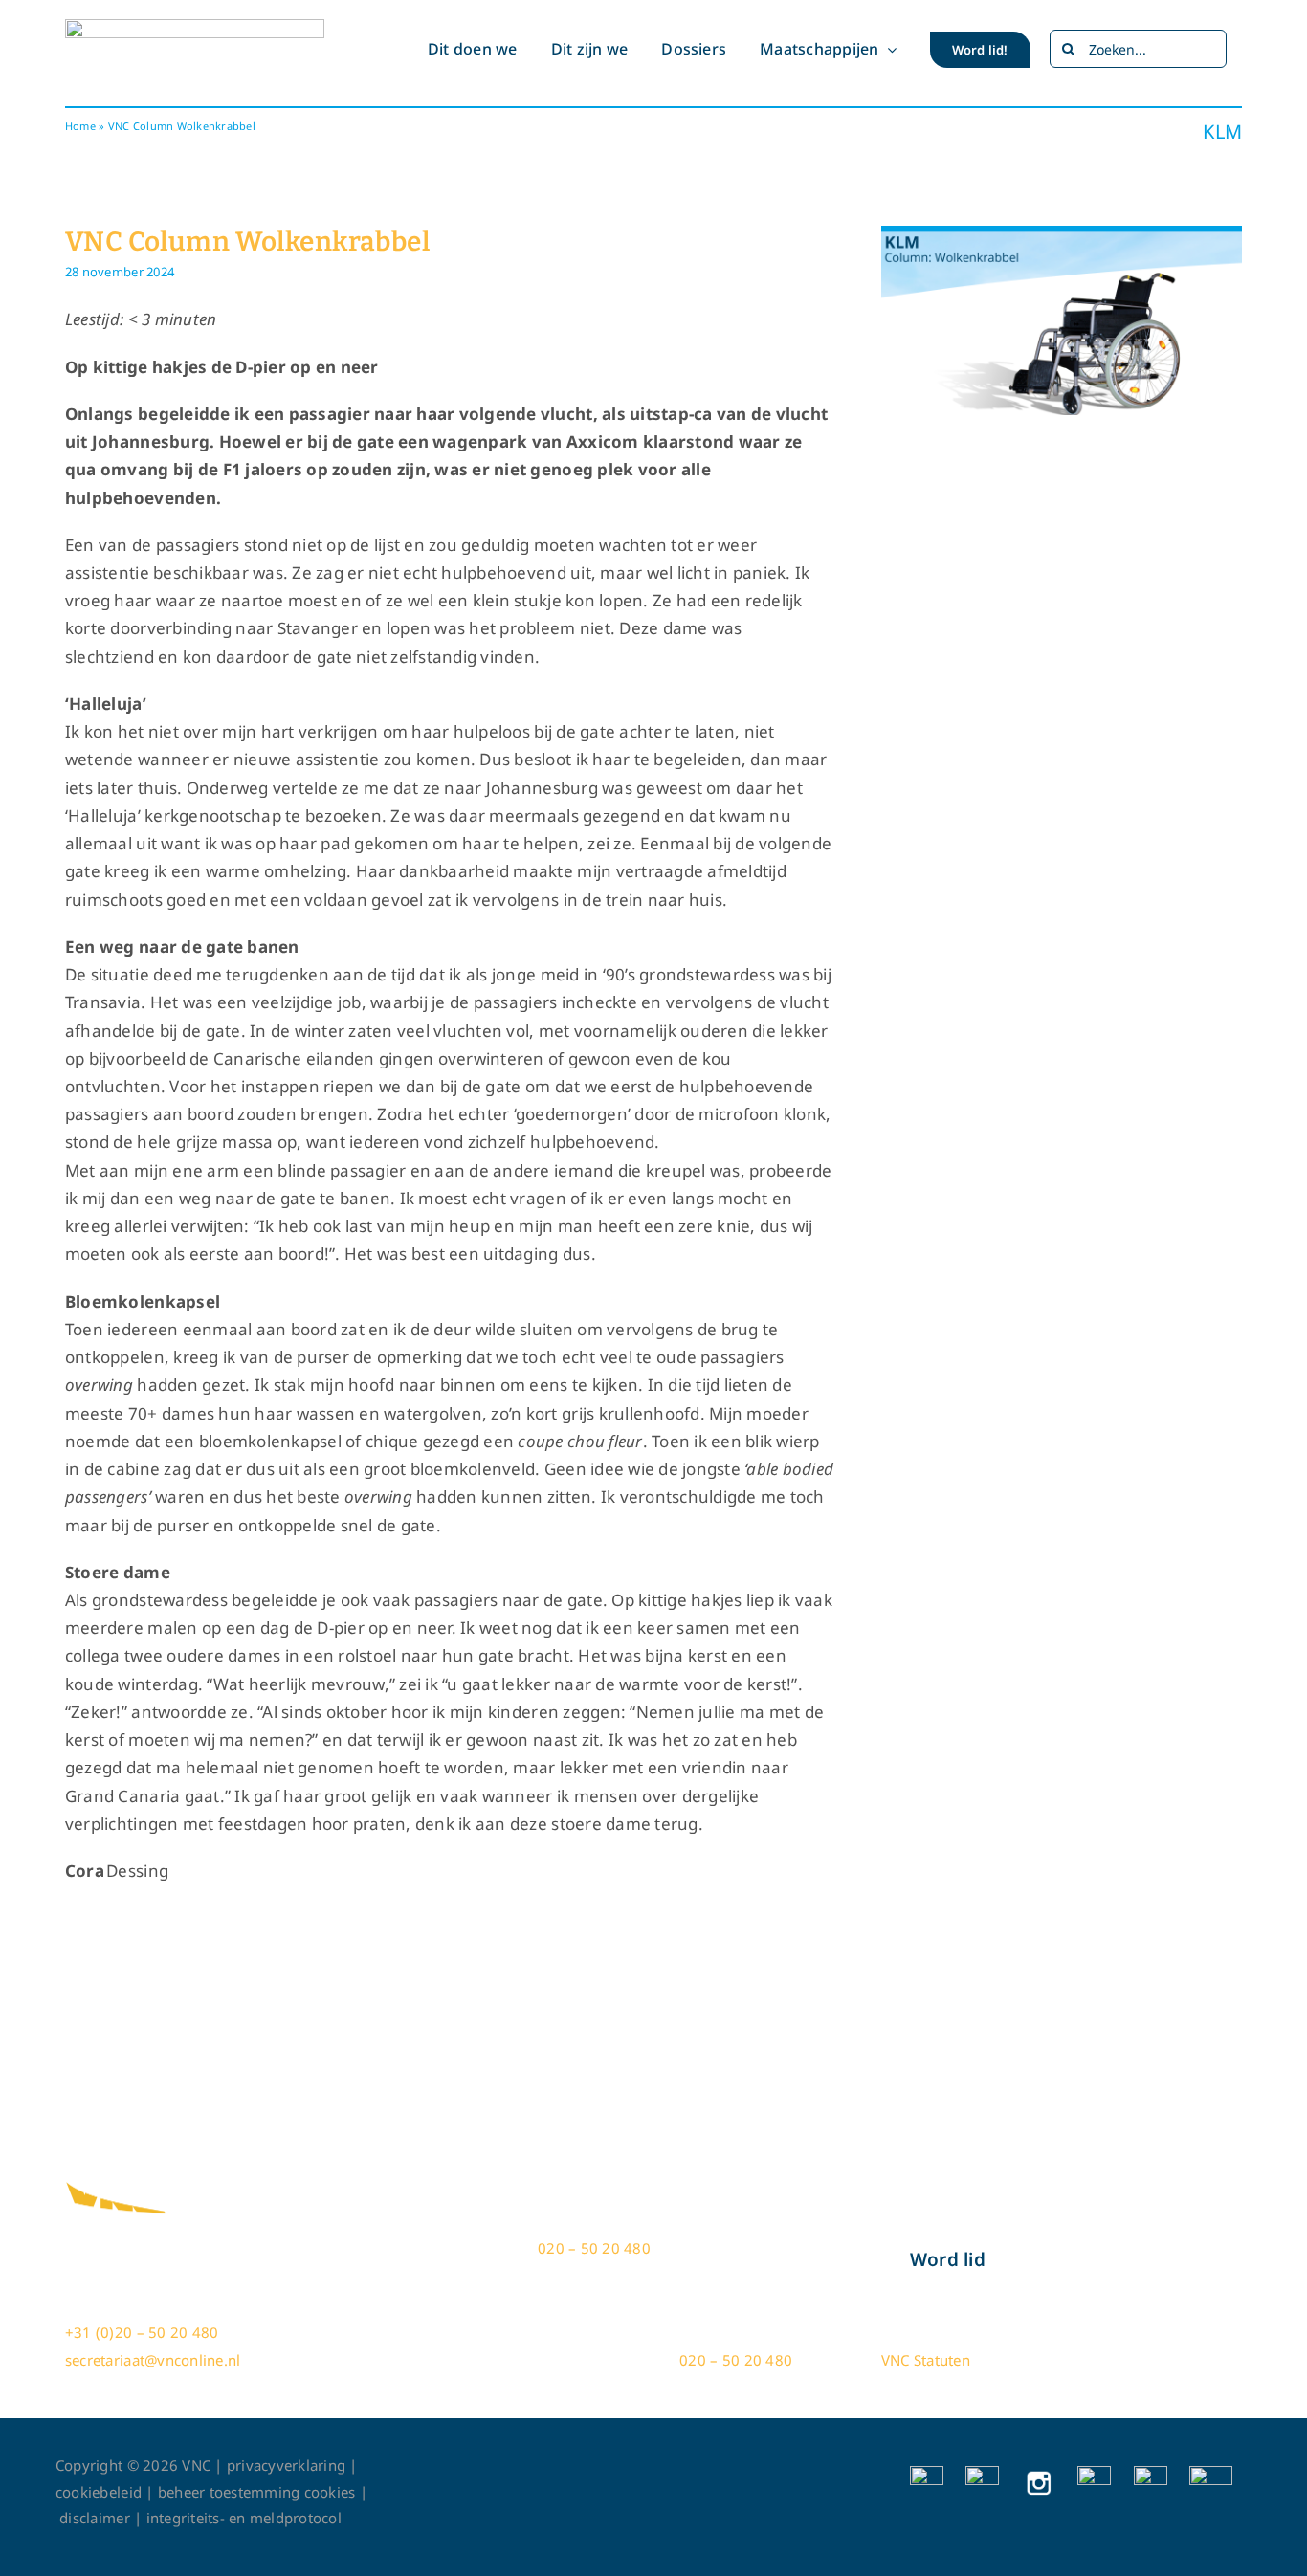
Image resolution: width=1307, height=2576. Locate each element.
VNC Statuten (926, 2360)
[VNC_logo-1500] (195, 27)
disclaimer (100, 2518)
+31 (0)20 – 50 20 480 (142, 2332)
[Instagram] (1039, 2474)
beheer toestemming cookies (257, 2492)
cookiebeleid (99, 2492)
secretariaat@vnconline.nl (153, 2360)
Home (80, 126)
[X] (982, 2474)
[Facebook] (927, 2474)
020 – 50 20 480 (592, 2248)
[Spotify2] (1211, 2474)
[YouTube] (1094, 2474)
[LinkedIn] (1151, 2474)
